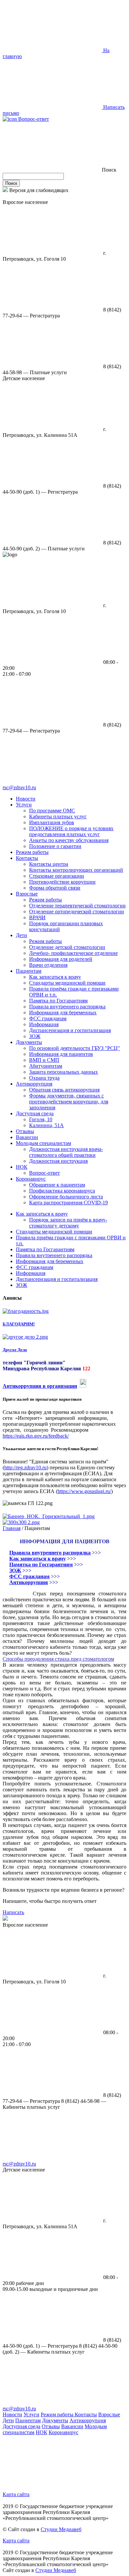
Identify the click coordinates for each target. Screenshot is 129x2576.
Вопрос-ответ (33, 119)
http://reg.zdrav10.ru (25, 1467)
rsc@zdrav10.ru (19, 787)
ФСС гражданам (48, 1018)
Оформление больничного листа (66, 1197)
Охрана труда (44, 1078)
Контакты (27, 858)
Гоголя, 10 (41, 1119)
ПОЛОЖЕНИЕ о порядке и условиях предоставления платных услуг (71, 831)
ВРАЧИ (37, 917)
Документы (29, 1042)
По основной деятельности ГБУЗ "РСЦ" (75, 1048)
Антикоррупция (34, 1084)
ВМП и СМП (44, 1060)
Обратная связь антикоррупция (64, 1090)
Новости (26, 799)
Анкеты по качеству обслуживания (69, 840)
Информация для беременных (63, 1012)
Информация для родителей (61, 959)
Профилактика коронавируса (62, 1191)
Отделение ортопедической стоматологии (77, 912)
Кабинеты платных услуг (58, 816)
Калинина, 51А (46, 1125)
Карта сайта (16, 2494)
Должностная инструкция (58, 1161)
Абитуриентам (46, 1066)
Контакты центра (49, 864)
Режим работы (32, 852)
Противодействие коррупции (62, 882)
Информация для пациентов (61, 1054)
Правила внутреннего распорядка (67, 1007)
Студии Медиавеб (61, 2529)
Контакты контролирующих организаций (76, 870)
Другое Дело (15, 1350)
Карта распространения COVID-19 (68, 1203)
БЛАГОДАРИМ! (19, 1324)
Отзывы (25, 1131)
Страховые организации (57, 876)
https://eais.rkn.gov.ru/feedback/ (36, 1436)
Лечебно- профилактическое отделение (73, 953)
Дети (21, 935)
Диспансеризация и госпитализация (70, 1030)
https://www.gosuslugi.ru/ (84, 1491)
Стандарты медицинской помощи (67, 983)
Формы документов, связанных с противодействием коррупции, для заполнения (69, 1102)
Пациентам (29, 971)
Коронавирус (31, 1179)
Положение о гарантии (55, 846)
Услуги (24, 805)
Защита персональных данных (64, 1072)
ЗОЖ (35, 1036)
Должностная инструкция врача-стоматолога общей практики (66, 1152)
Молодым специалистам (43, 1143)
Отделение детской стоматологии (67, 947)
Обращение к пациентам (57, 1185)
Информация (44, 1024)
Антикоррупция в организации (40, 1386)
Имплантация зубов (52, 822)
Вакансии (27, 1137)
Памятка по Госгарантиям (58, 1001)
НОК (22, 1167)
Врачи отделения (48, 965)
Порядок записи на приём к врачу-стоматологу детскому (68, 1223)
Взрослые (27, 894)
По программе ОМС (52, 811)
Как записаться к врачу (55, 977)
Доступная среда (35, 1113)
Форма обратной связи (55, 888)
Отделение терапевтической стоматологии (77, 906)
